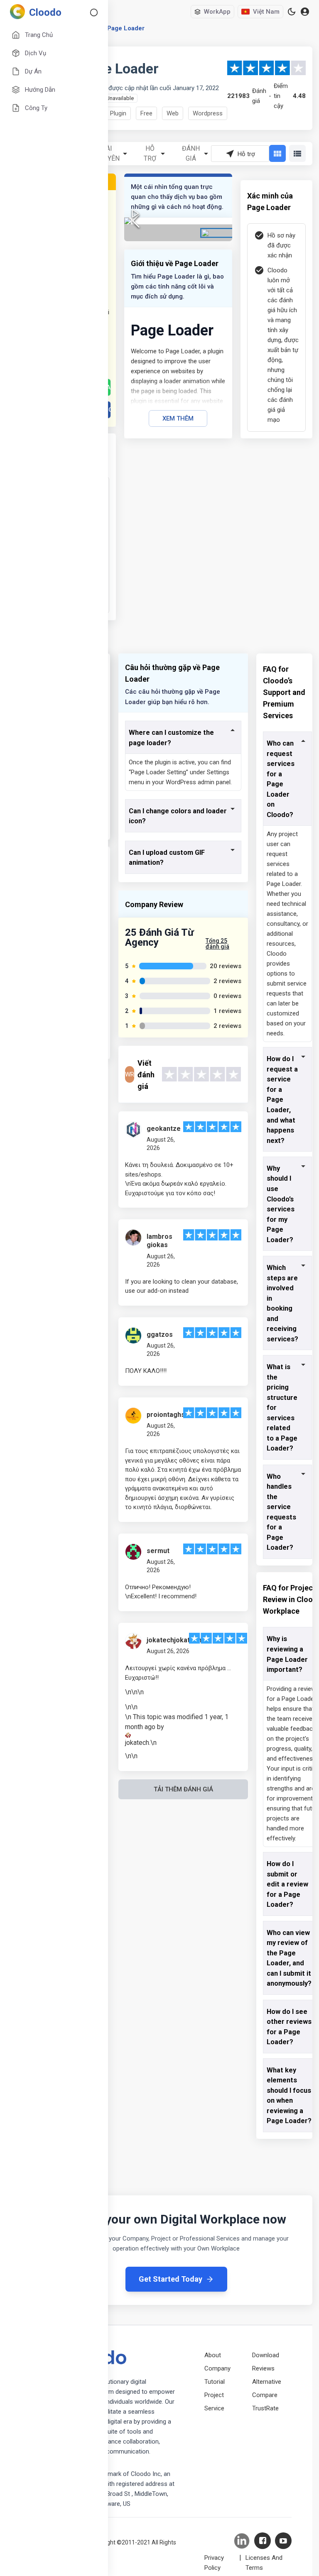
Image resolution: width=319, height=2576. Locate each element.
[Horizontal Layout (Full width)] (297, 153)
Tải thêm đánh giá (183, 1789)
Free (146, 113)
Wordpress (208, 113)
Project (214, 2395)
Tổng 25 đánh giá (217, 944)
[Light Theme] (292, 12)
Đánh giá (191, 153)
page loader (126, 28)
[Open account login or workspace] (305, 12)
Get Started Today (171, 2279)
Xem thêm (178, 418)
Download (266, 2355)
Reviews (263, 2368)
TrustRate (265, 2408)
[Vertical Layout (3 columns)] (277, 153)
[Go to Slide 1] (217, 233)
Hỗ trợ (150, 153)
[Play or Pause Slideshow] (135, 213)
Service (214, 2408)
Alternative (267, 2382)
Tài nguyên (107, 153)
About (213, 2355)
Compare (265, 2395)
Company (217, 2368)
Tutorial (215, 2382)
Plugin (118, 113)
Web (173, 113)
